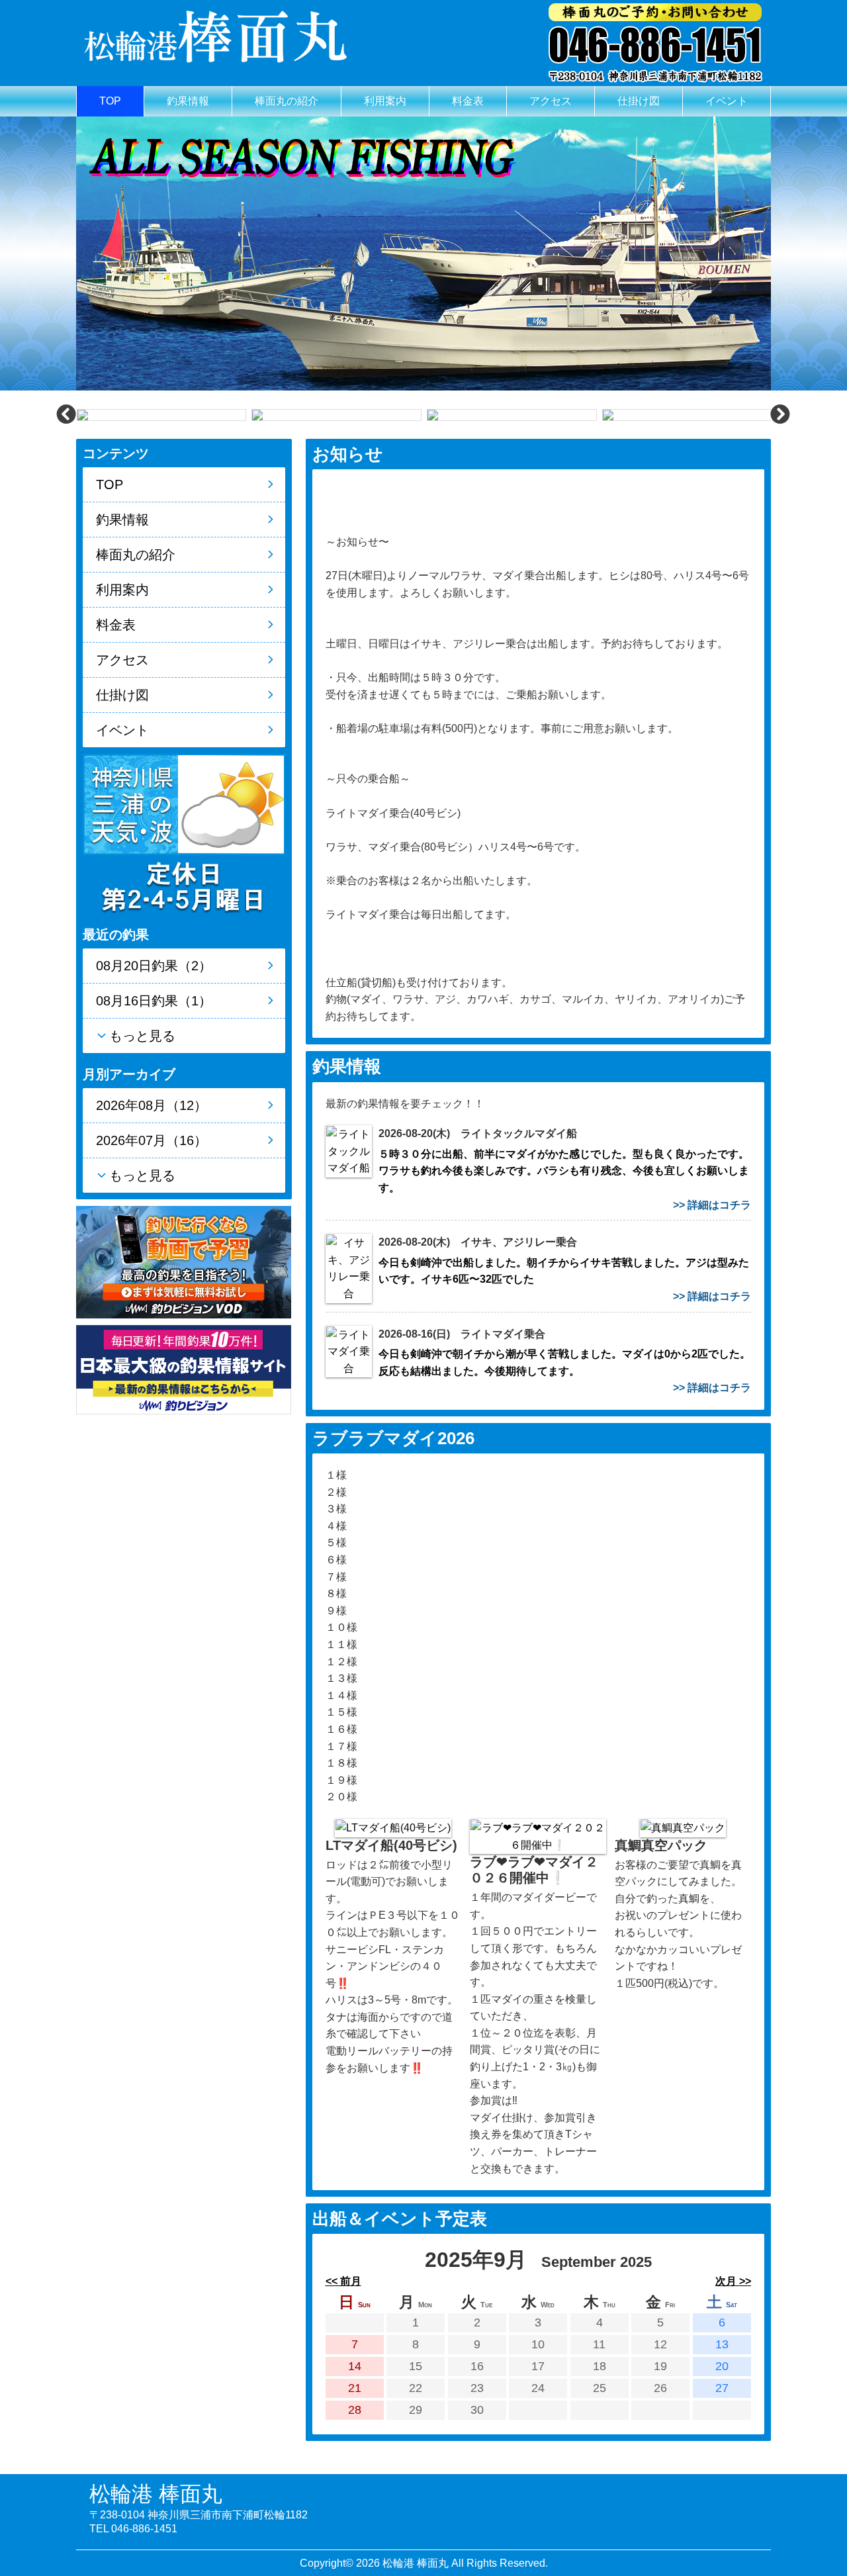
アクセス (551, 101)
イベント (727, 101)
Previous (66, 414)
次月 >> (733, 2281)
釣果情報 (188, 101)
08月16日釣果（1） (154, 1001)
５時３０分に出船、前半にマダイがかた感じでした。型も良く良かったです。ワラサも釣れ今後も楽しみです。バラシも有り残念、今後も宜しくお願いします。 (564, 1171)
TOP (110, 101)
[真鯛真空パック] (683, 1827)
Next (780, 414)
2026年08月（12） (152, 1105)
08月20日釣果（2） (154, 966)
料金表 (468, 101)
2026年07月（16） (152, 1140)
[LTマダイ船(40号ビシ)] (393, 1827)
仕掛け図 (639, 101)
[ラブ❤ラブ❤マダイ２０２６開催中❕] (538, 1836)
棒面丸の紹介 (287, 101)
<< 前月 (343, 2281)
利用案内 (385, 101)
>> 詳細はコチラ (712, 1205)
